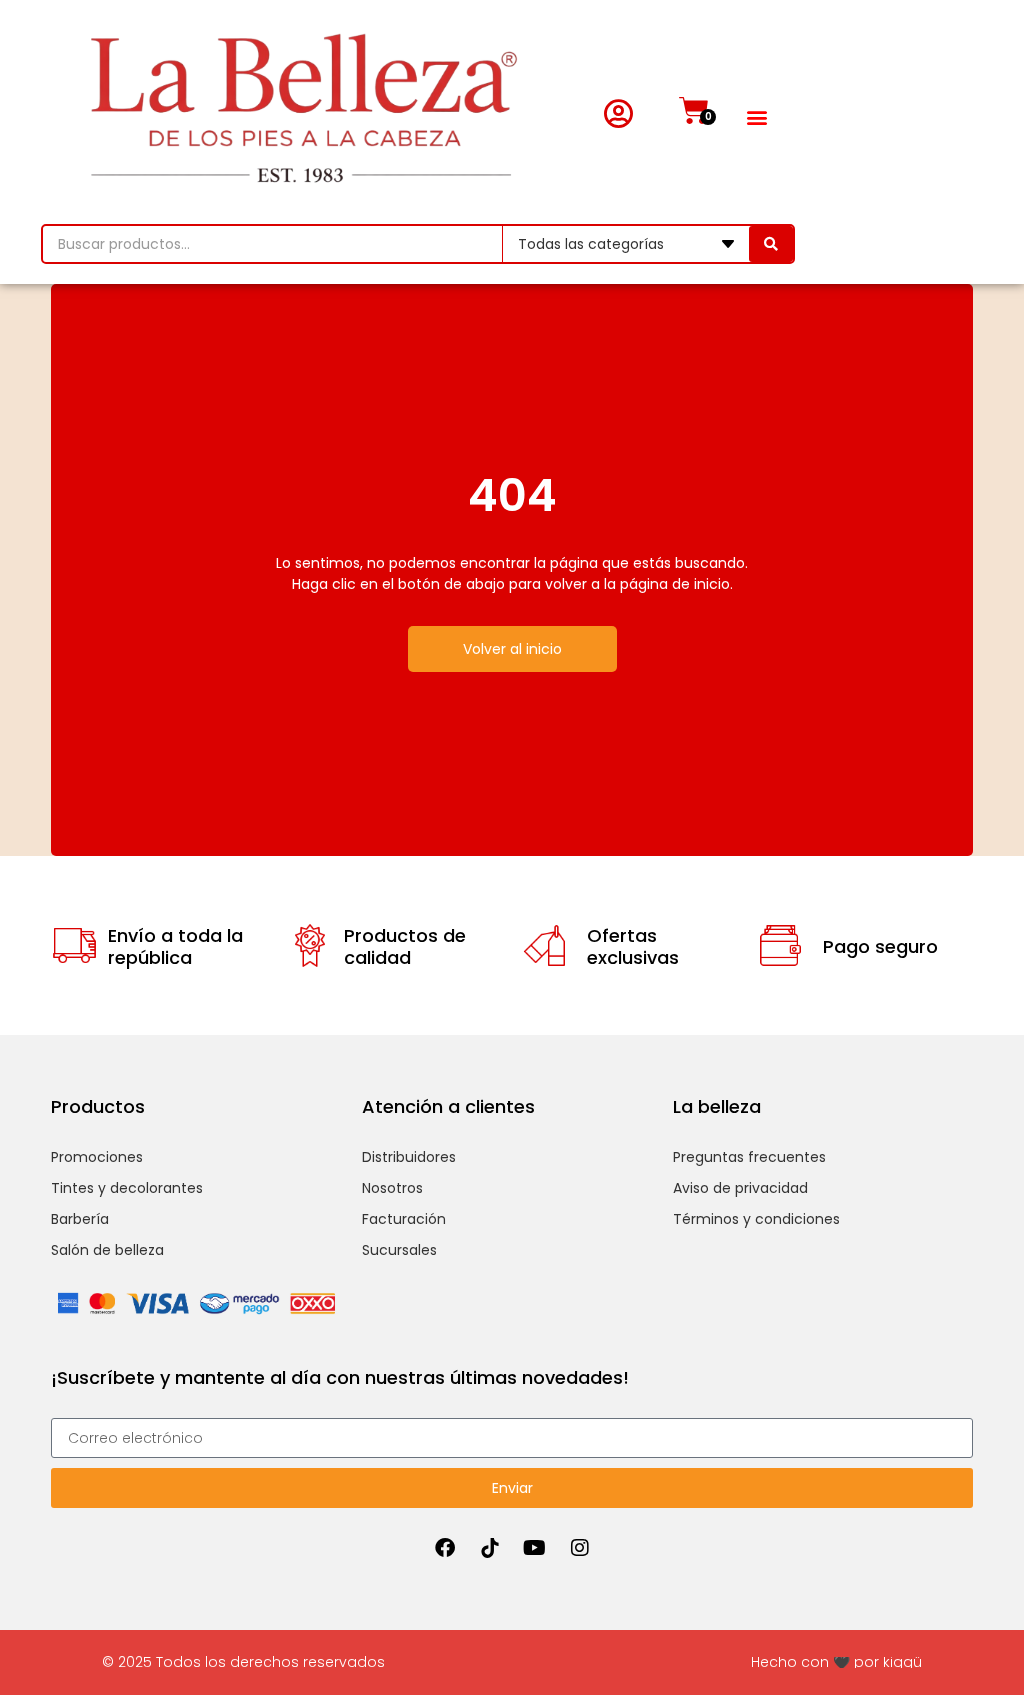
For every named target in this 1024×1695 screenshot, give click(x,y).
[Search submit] (771, 244)
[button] (756, 117)
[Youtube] (535, 1548)
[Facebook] (445, 1548)
